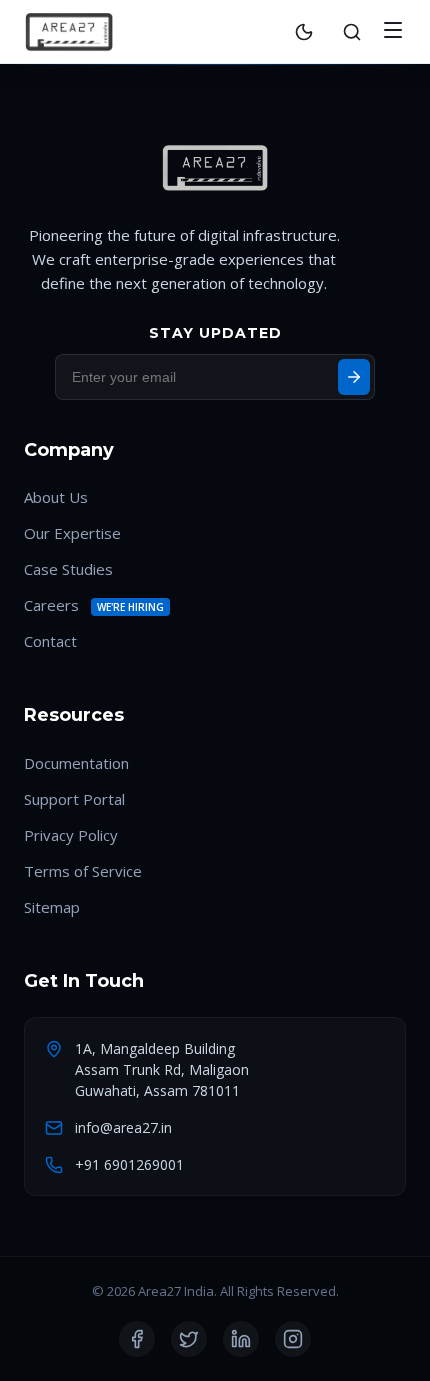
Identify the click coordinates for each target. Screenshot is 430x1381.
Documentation (76, 763)
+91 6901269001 (129, 1164)
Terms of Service (83, 871)
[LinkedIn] (241, 1339)
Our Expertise (72, 533)
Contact (50, 641)
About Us (56, 497)
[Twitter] (189, 1339)
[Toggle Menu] (393, 31)
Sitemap (52, 907)
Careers (51, 605)
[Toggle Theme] (304, 32)
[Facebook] (137, 1339)
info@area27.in (123, 1127)
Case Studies (68, 569)
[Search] (352, 32)
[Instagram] (293, 1339)
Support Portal (74, 799)
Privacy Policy (71, 835)
